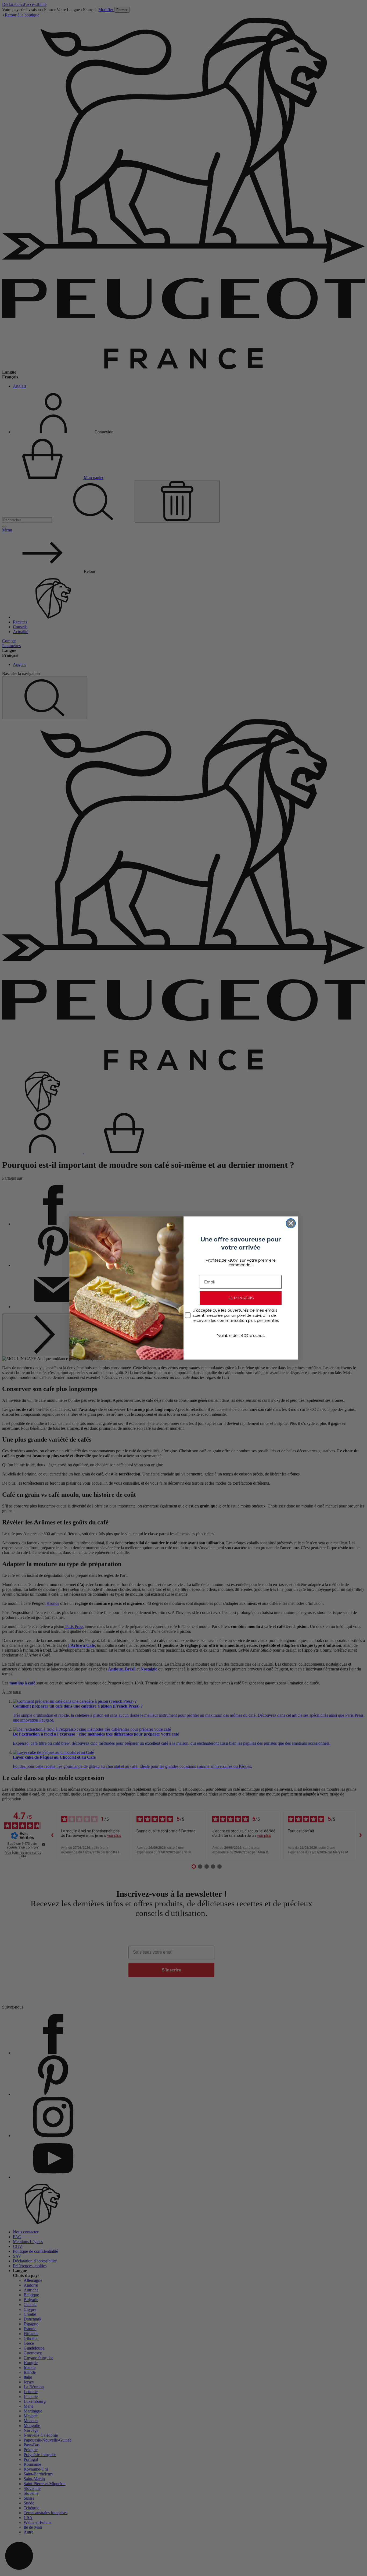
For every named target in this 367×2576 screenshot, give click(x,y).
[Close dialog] (291, 1223)
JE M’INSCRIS (241, 1298)
